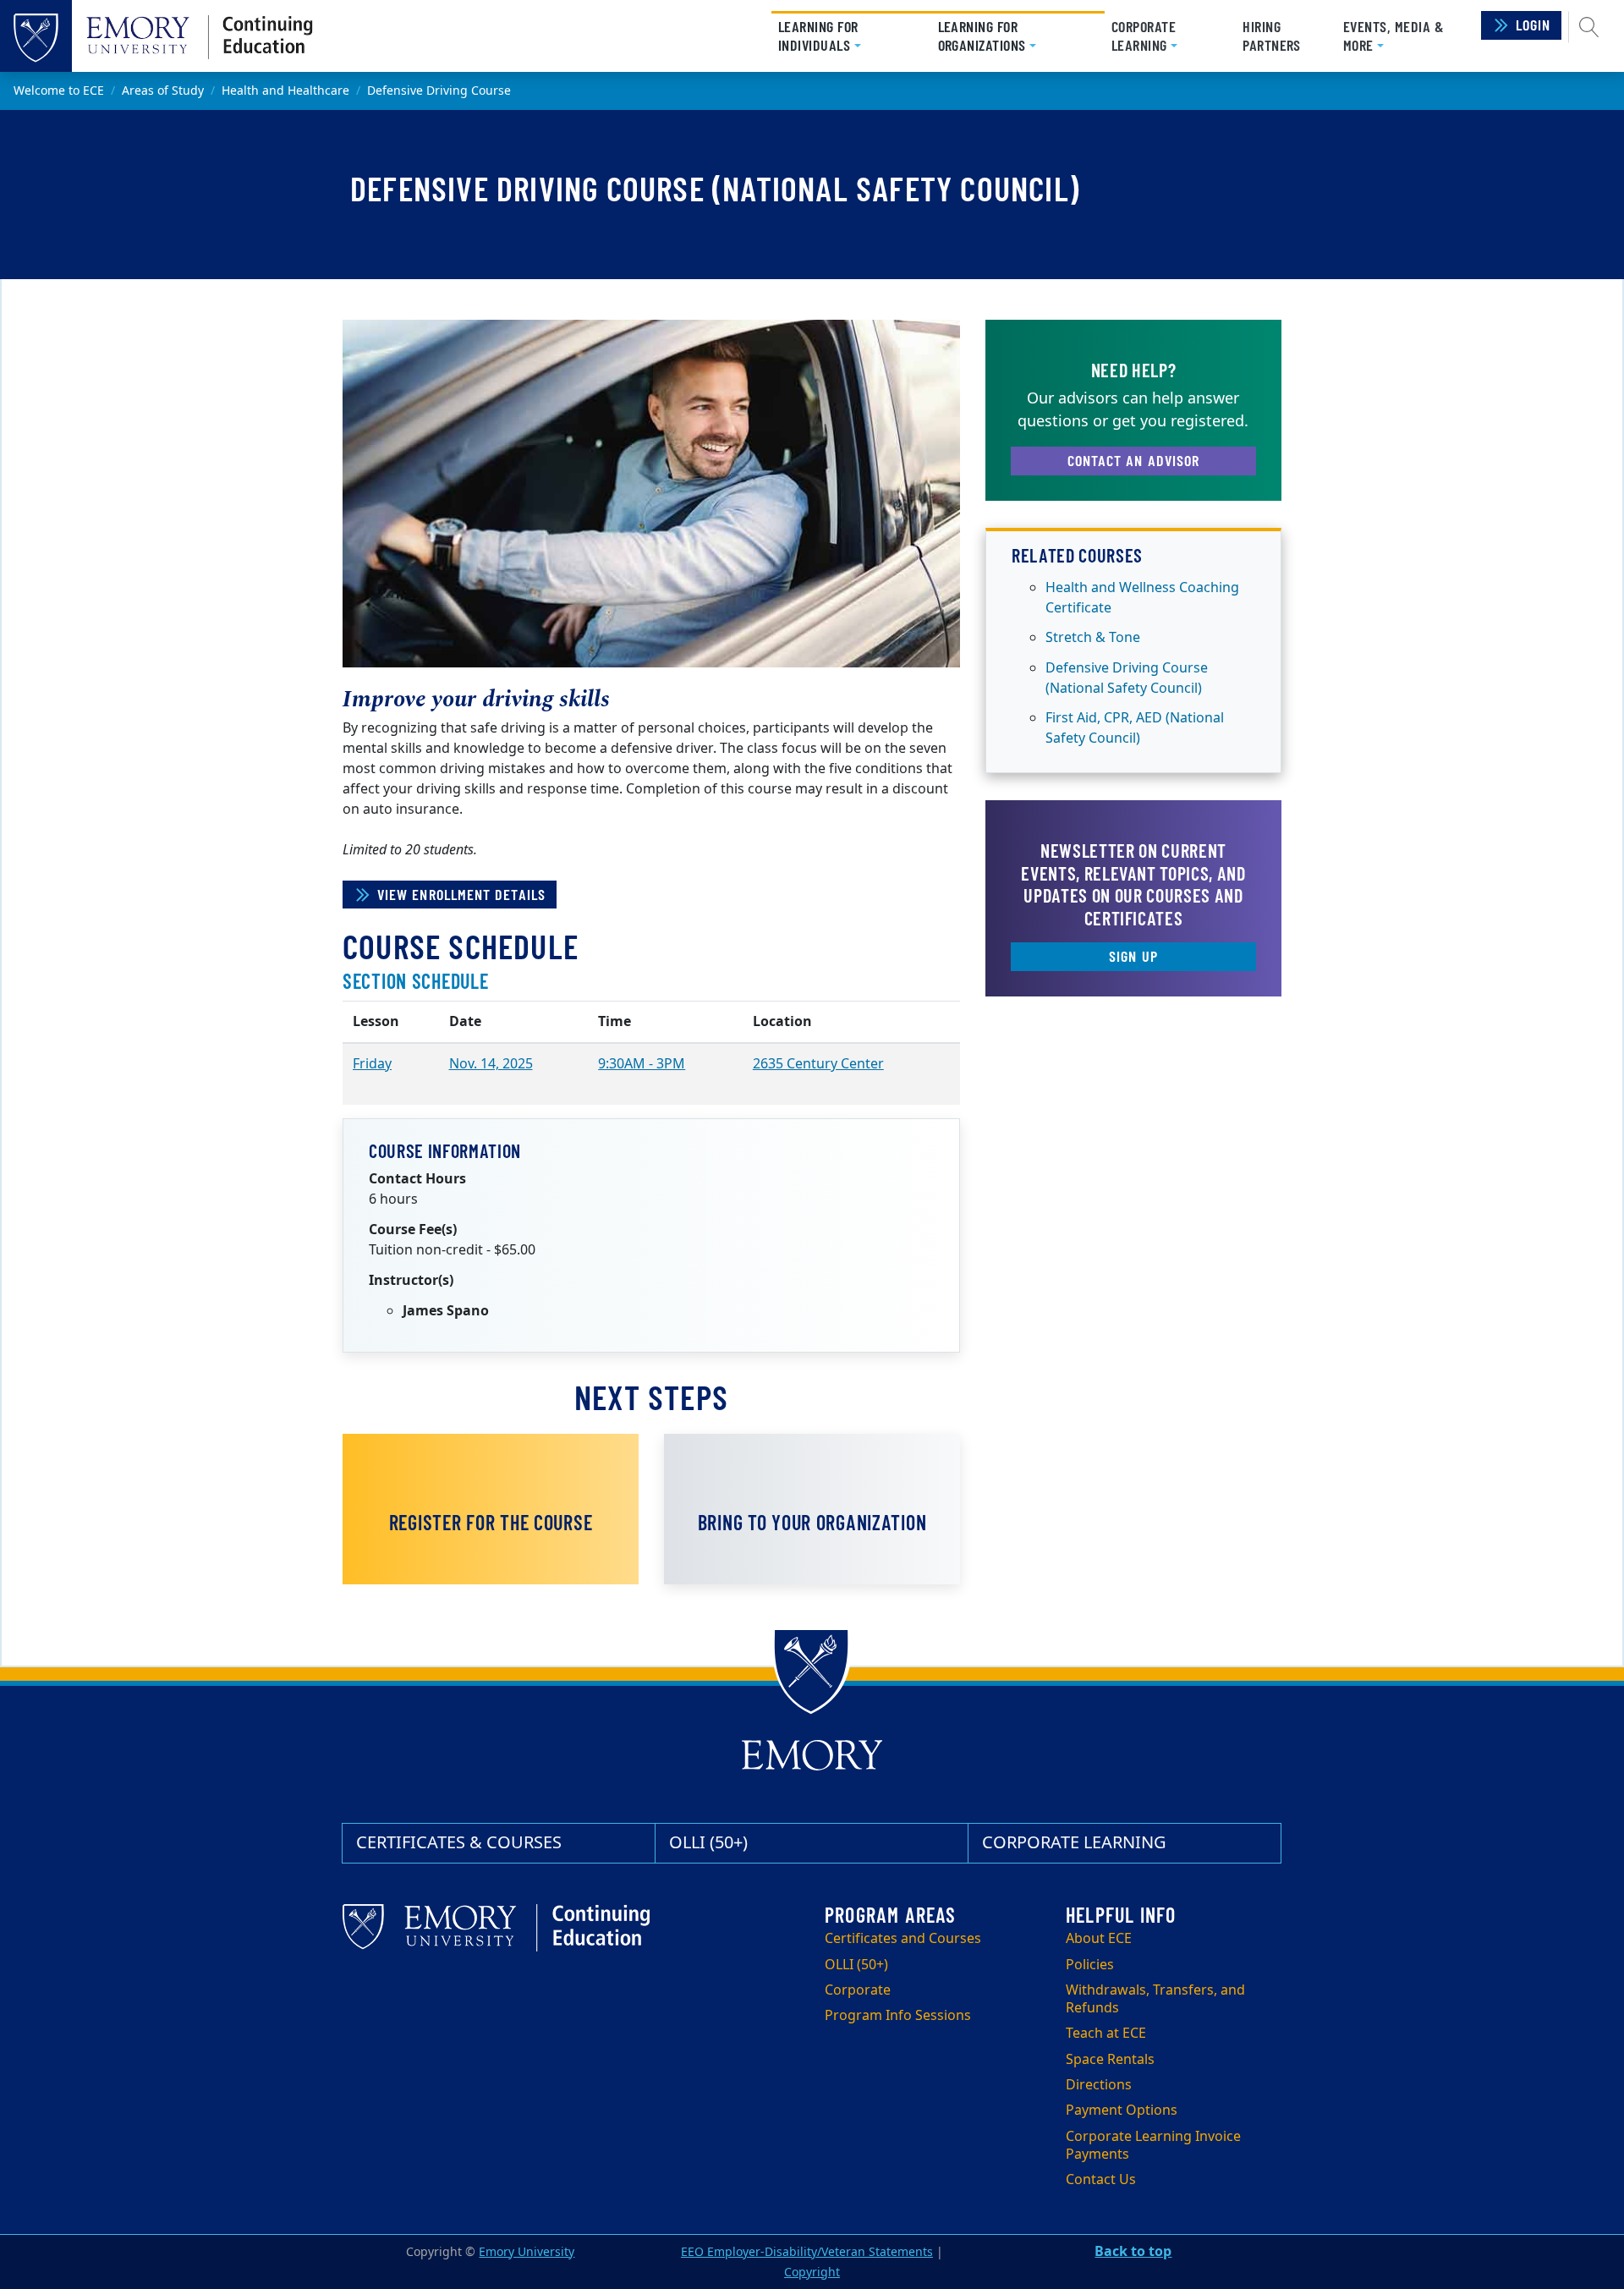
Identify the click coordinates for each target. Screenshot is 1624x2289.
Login (1533, 25)
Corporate (858, 1990)
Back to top (1133, 2252)
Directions (1099, 2085)
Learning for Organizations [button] (1015, 36)
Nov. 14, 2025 (491, 1064)
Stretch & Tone (1093, 638)
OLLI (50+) (708, 1843)
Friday (372, 1064)
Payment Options (1122, 2111)
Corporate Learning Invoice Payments (1153, 2146)
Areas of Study (163, 91)
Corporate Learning (1074, 1843)
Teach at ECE (1106, 2034)
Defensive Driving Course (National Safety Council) (1127, 678)
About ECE (1099, 1939)
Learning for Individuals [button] (847, 36)
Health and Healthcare (285, 91)
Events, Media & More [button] (1394, 36)
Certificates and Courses (903, 1939)
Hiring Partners (1272, 36)
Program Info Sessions (898, 2016)
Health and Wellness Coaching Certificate (1142, 598)
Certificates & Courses (459, 1843)
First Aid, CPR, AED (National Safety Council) (1135, 728)
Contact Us (1101, 2180)
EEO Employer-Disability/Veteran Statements (807, 2252)
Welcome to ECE (59, 91)
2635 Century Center (818, 1064)
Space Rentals (1110, 2060)
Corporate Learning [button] (1144, 36)
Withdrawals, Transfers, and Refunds (1155, 1999)
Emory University (527, 2252)
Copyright (812, 2273)
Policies (1090, 1965)
